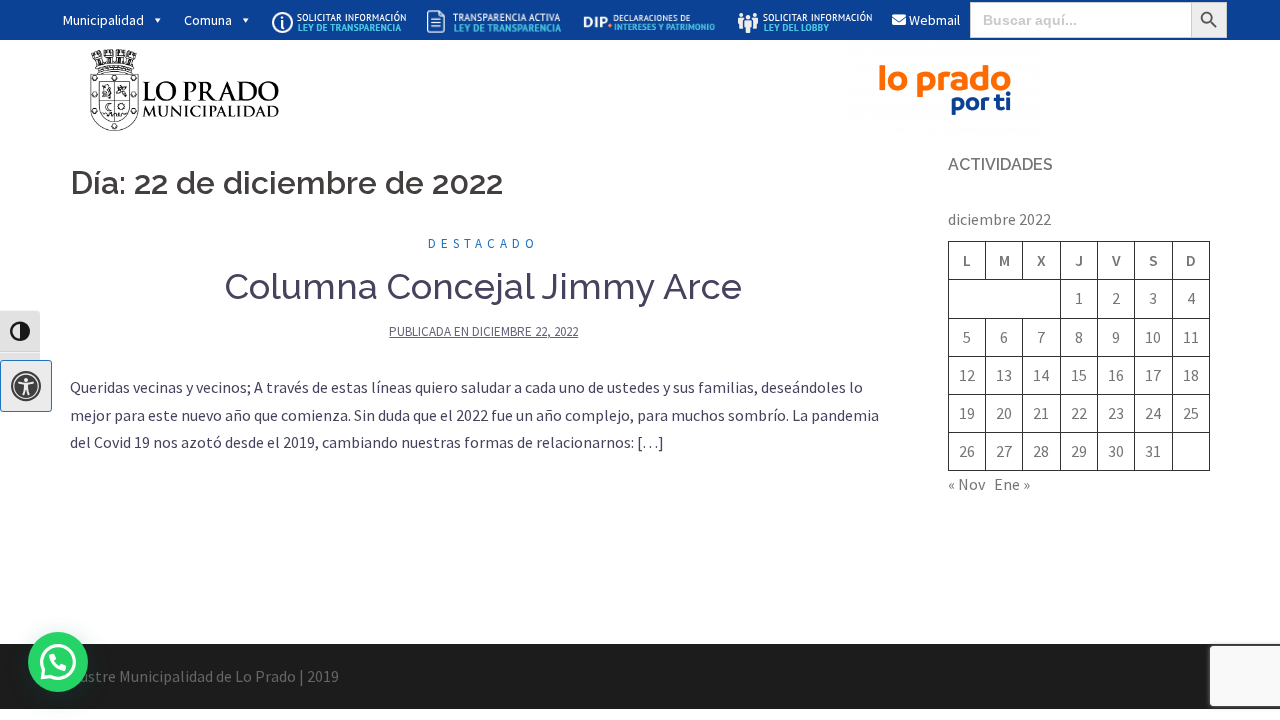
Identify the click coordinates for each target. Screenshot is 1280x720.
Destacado (483, 243)
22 (1079, 413)
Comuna (208, 20)
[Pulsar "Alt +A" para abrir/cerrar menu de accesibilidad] (26, 386)
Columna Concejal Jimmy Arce (483, 286)
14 (1041, 375)
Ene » (1012, 484)
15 (1079, 375)
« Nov (966, 484)
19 (967, 413)
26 (967, 451)
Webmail (933, 20)
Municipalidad (103, 20)
